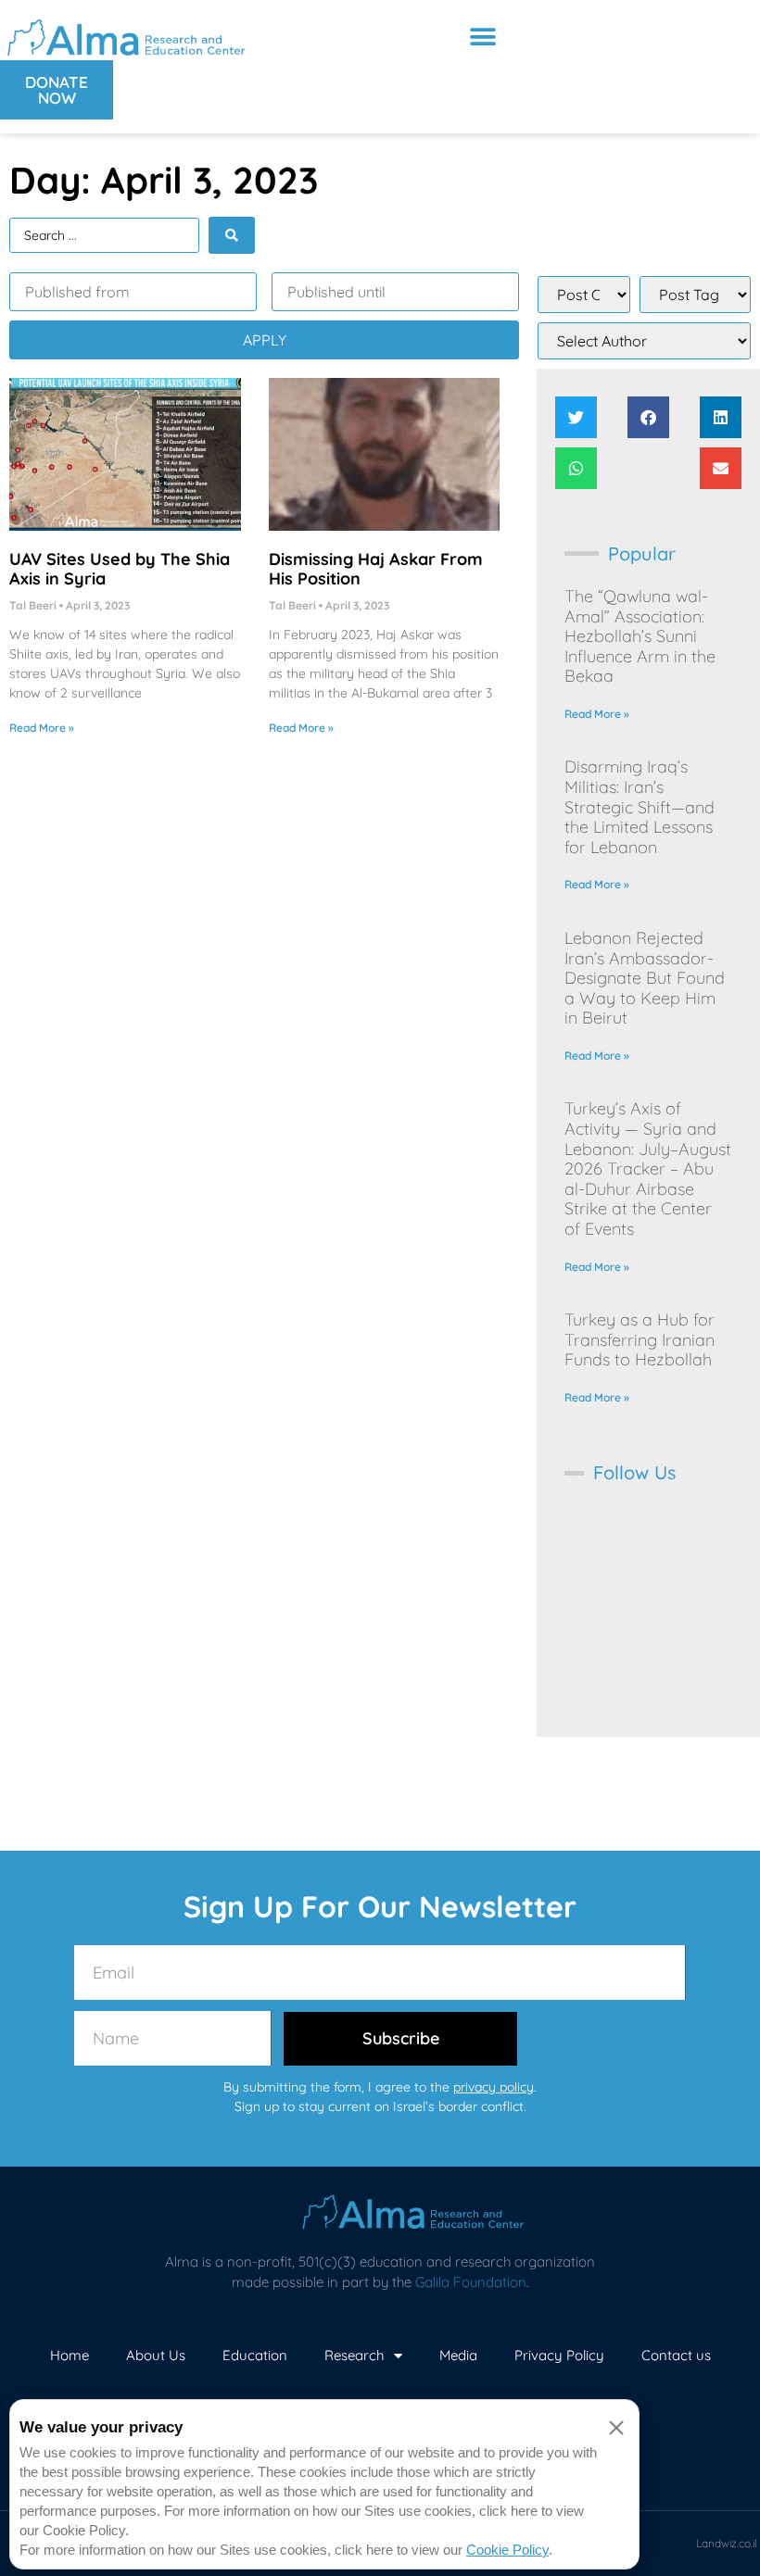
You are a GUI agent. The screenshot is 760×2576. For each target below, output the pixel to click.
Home (70, 2355)
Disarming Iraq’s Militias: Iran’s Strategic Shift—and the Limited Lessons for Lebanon (640, 806)
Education (255, 2355)
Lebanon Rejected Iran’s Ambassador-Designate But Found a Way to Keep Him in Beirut (645, 978)
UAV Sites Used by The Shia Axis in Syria (120, 569)
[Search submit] (232, 235)
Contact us (676, 2355)
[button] (482, 37)
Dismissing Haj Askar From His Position (376, 569)
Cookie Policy (507, 2550)
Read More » (42, 728)
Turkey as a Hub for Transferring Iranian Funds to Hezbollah (640, 1339)
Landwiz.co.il (727, 2543)
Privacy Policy (559, 2355)
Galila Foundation (471, 2282)
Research (355, 2355)
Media (458, 2355)
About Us (156, 2355)
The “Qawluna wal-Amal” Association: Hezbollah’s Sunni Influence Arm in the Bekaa (640, 636)
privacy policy (494, 2087)
